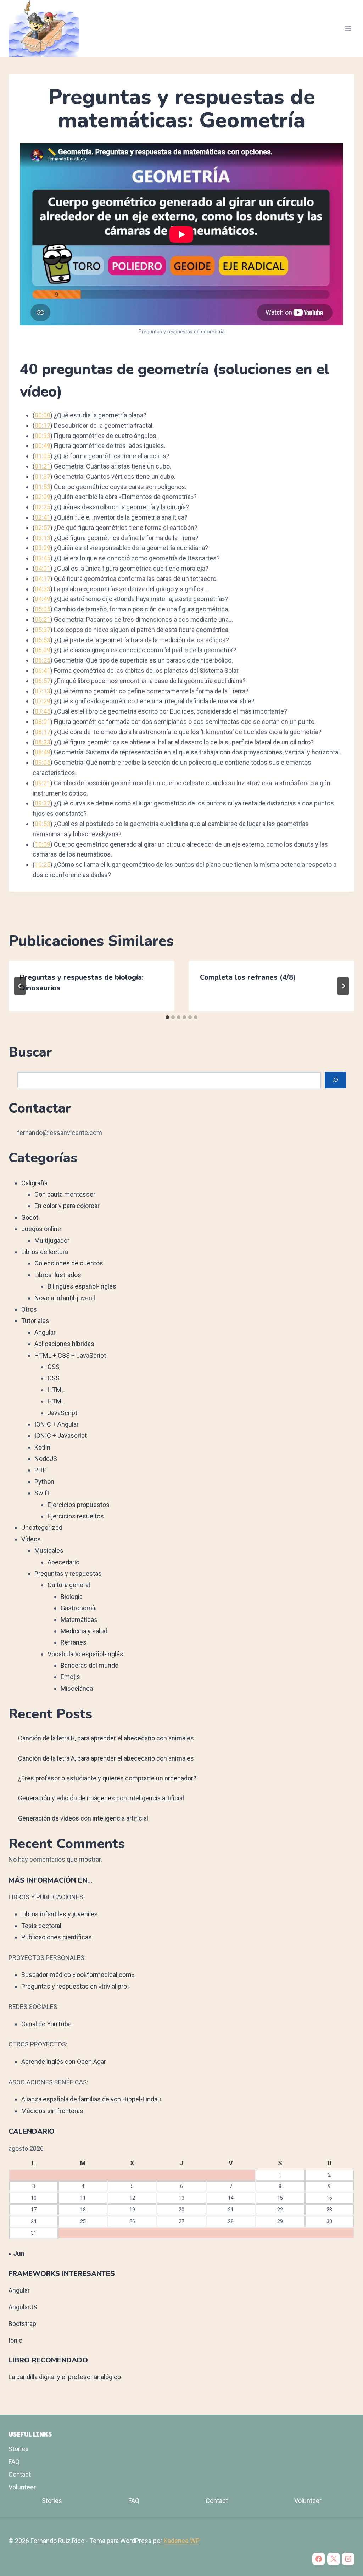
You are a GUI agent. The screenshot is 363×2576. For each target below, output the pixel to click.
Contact (20, 2474)
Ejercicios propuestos (79, 1505)
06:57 (43, 681)
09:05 (43, 762)
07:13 (43, 691)
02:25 (43, 507)
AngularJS (23, 2307)
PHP (41, 1470)
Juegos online (41, 1229)
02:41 (43, 517)
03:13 (43, 538)
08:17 (43, 732)
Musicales (49, 1550)
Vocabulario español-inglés (85, 1654)
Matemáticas (79, 1620)
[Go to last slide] (20, 986)
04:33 (43, 589)
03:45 (43, 558)
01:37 (43, 477)
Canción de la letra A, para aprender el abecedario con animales (106, 1758)
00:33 (43, 436)
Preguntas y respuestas (68, 1574)
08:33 (43, 742)
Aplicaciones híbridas (64, 1344)
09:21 (43, 783)
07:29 (43, 701)
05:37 (43, 630)
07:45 (43, 711)
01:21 (43, 466)
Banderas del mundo (90, 1665)
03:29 (43, 548)
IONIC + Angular (57, 1424)
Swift (42, 1493)
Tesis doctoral (41, 1926)
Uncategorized (42, 1527)
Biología (72, 1597)
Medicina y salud (84, 1631)
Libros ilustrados (58, 1275)
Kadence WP (182, 2541)
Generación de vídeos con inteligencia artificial (83, 1818)
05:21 (43, 619)
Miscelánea (77, 1688)
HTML (56, 1390)
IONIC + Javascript (61, 1436)
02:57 (43, 528)
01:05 (43, 456)
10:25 (43, 865)
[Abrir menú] (348, 28)
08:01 (43, 722)
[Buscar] (335, 1080)
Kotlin (42, 1447)
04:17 (43, 579)
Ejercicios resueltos (76, 1516)
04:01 (43, 568)
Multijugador (52, 1240)
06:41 (43, 671)
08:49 (43, 752)
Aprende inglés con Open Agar (64, 2062)
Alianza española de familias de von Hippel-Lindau (91, 2099)
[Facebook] (319, 2559)
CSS (54, 1367)
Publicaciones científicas (57, 1937)
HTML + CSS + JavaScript (70, 1355)
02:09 (43, 497)
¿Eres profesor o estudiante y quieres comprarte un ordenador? (107, 1778)
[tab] (167, 1017)
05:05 (43, 609)
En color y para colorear (67, 1206)
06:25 (43, 660)
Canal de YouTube (46, 2024)
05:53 (43, 640)
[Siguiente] (343, 986)
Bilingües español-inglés (82, 1286)
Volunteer (22, 2487)
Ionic (15, 2340)
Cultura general (69, 1585)
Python (44, 1482)
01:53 (43, 487)
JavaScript (62, 1413)
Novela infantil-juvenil (65, 1298)
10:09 (43, 844)
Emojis (70, 1677)
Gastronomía (79, 1608)
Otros (29, 1309)
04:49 (43, 599)
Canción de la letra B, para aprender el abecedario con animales (106, 1738)
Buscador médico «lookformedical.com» (78, 1975)
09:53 (43, 824)
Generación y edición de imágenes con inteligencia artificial (101, 1798)
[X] (334, 2559)
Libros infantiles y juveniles (60, 1914)
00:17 (43, 425)
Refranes (74, 1642)
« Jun (16, 2253)
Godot (30, 1217)
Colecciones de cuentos (69, 1263)
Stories (19, 2449)
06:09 (43, 650)
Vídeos (31, 1539)
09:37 (43, 803)
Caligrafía (34, 1183)
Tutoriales (35, 1321)
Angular (45, 1332)
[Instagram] (348, 2559)
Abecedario (63, 1562)
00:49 (43, 446)
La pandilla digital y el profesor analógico (65, 2377)
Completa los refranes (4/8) (248, 977)
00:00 (43, 415)
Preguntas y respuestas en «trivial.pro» (76, 1986)
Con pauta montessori (66, 1194)
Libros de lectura (45, 1252)
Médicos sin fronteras (52, 2111)
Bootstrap (22, 2324)
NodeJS (46, 1459)
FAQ (14, 2462)
